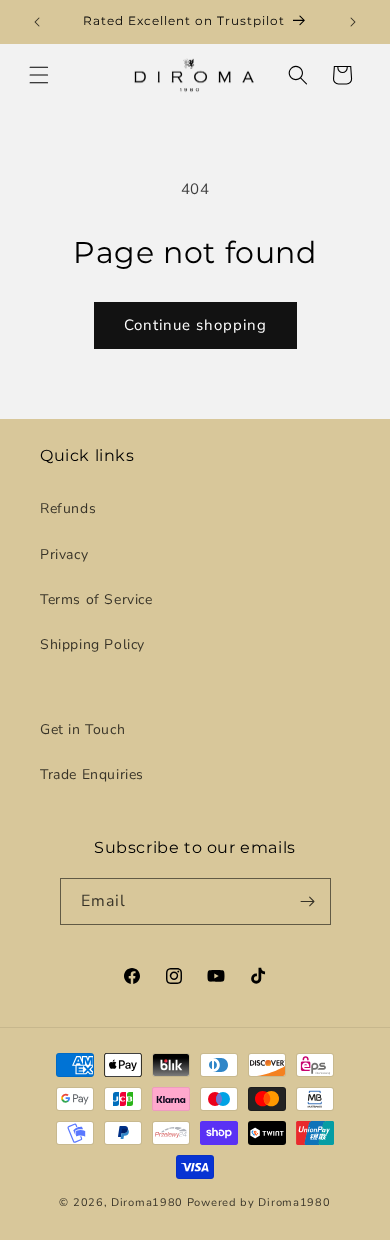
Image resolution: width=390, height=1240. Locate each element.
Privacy (64, 554)
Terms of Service (96, 599)
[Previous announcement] (37, 22)
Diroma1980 (149, 1202)
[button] (39, 75)
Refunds (68, 508)
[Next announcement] (353, 22)
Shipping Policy (92, 644)
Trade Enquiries (92, 774)
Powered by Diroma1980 (259, 1202)
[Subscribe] (308, 901)
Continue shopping (195, 325)
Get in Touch (82, 729)
